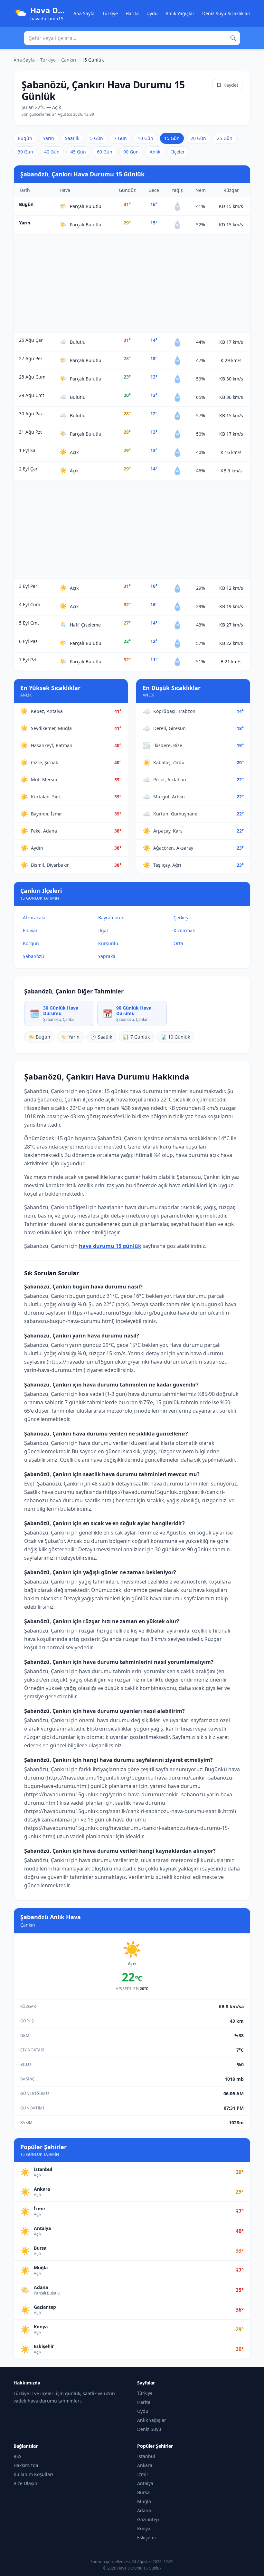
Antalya (145, 2483)
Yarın (49, 138)
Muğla (144, 2501)
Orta (178, 943)
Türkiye (110, 13)
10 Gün (146, 138)
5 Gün (97, 138)
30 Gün (25, 152)
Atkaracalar (35, 918)
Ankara (145, 2465)
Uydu (152, 13)
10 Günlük (175, 1037)
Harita (132, 13)
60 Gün (105, 152)
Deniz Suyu (149, 2429)
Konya (144, 2528)
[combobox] (132, 38)
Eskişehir (147, 2537)
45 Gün (78, 152)
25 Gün (225, 138)
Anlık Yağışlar (180, 13)
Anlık (155, 152)
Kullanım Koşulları (33, 2474)
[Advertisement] (132, 283)
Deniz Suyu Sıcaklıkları (226, 13)
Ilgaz (104, 930)
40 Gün (52, 152)
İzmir (143, 2474)
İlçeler (178, 152)
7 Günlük (136, 1037)
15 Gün (172, 138)
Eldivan (31, 930)
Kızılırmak (184, 930)
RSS (18, 2456)
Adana (144, 2510)
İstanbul (146, 2456)
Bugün (25, 138)
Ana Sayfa (84, 13)
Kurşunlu (108, 943)
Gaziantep (148, 2519)
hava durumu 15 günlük (110, 1246)
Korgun (31, 943)
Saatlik (72, 138)
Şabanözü (33, 956)
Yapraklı (107, 956)
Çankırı (69, 60)
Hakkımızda (26, 2465)
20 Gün (198, 138)
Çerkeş (181, 918)
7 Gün (120, 138)
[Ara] (233, 38)
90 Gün (131, 152)
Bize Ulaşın (25, 2483)
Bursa (143, 2492)
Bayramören (111, 918)
